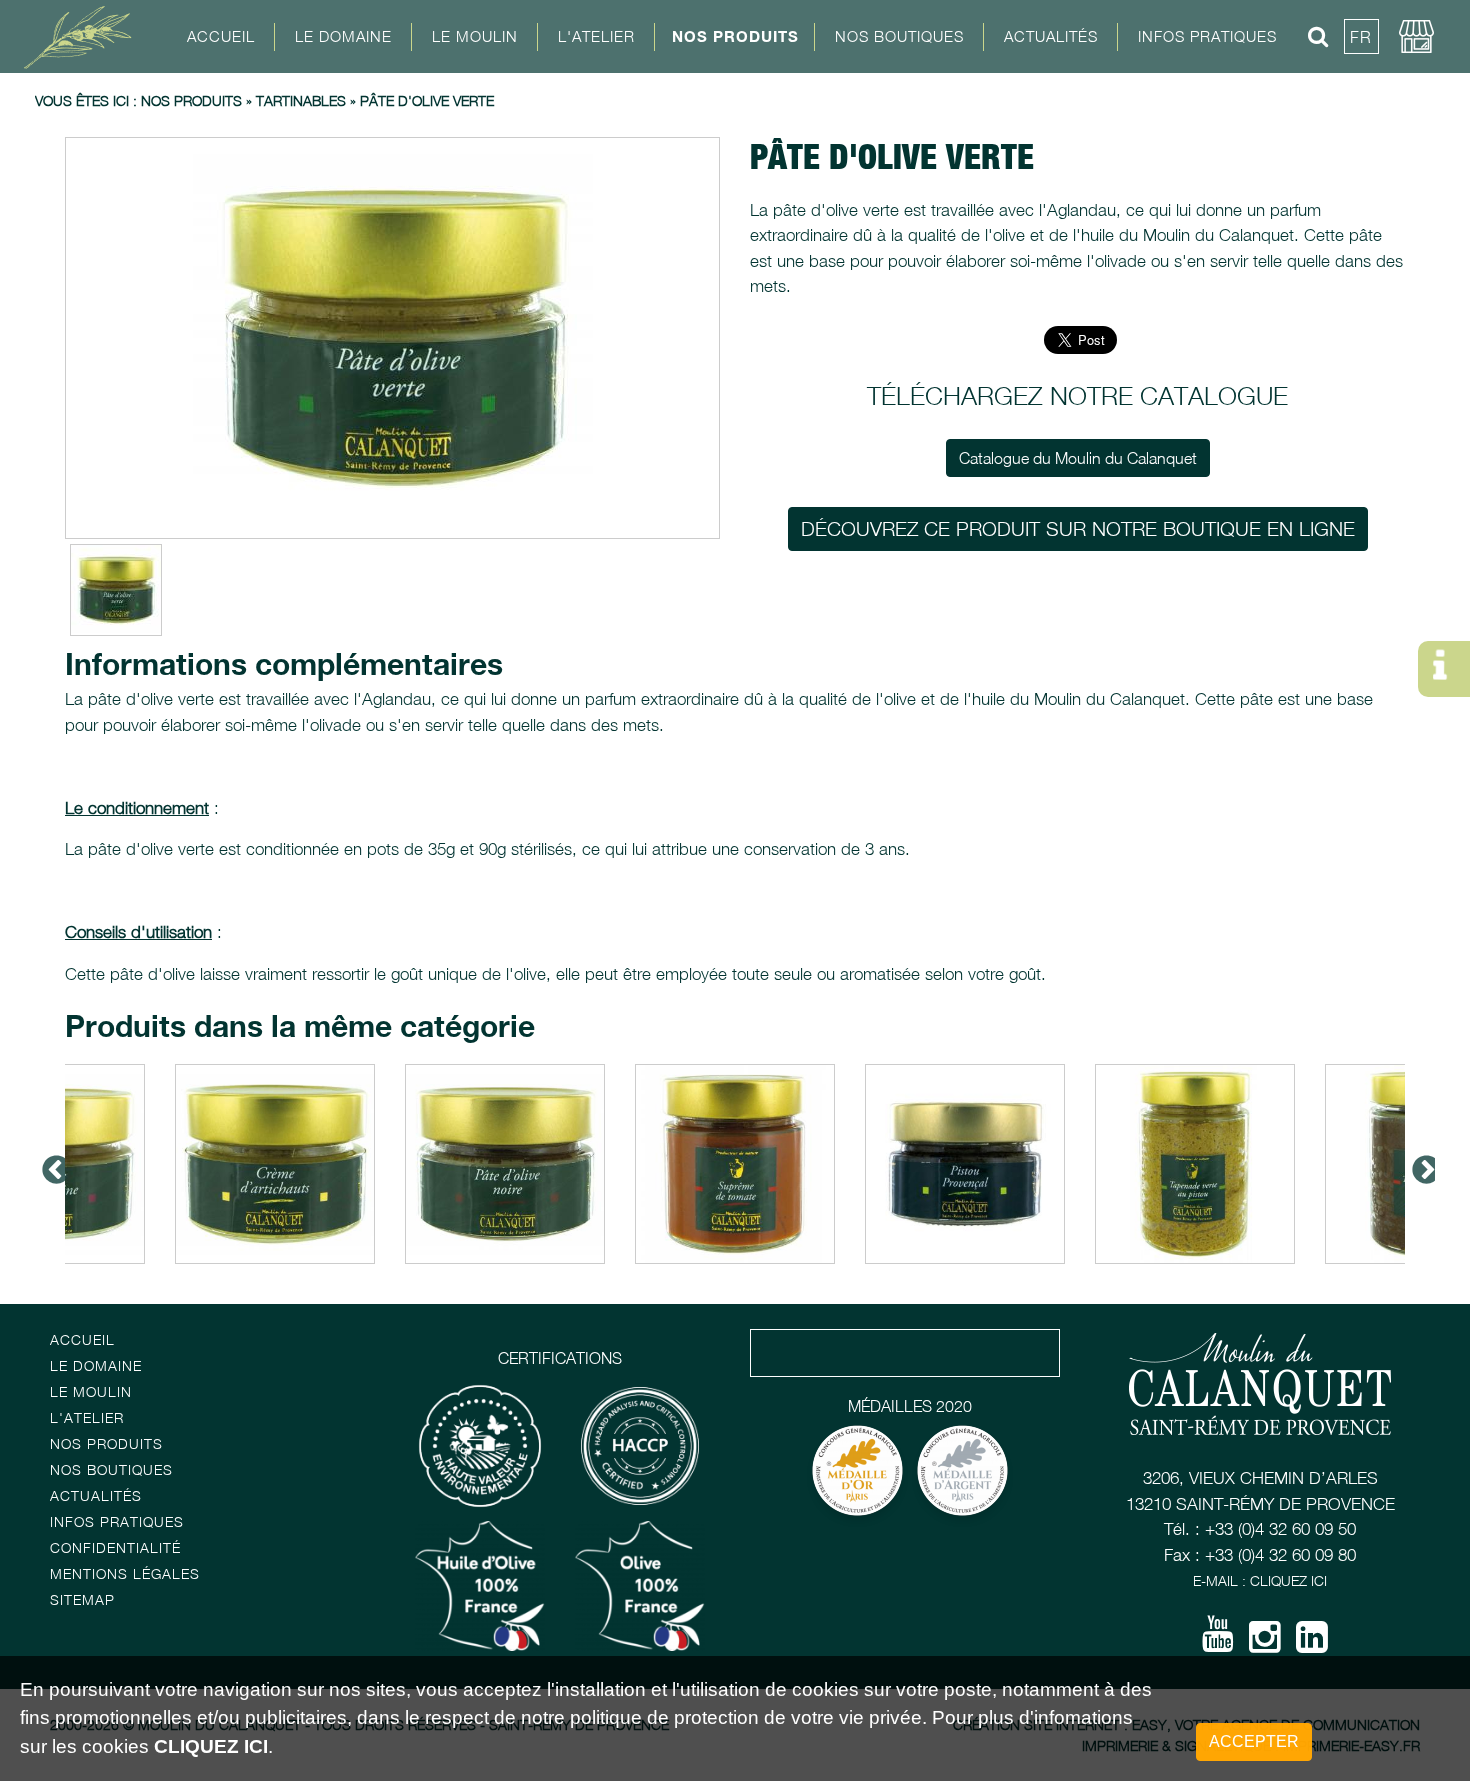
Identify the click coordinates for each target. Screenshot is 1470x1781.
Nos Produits (735, 36)
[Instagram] (1265, 1644)
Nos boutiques (111, 1469)
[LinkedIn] (1312, 1644)
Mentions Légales (125, 1573)
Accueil (221, 36)
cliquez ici (211, 1746)
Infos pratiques (117, 1521)
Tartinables (301, 100)
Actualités (1051, 36)
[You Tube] (1218, 1641)
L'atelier (87, 1417)
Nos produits (191, 100)
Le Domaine (96, 1365)
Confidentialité (115, 1547)
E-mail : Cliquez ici (1260, 1580)
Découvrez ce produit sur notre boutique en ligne (1078, 528)
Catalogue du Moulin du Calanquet (1078, 458)
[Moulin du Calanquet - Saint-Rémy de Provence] (84, 35)
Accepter (1254, 1741)
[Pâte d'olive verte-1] (392, 338)
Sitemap (82, 1599)
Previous (50, 1164)
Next (1420, 1164)
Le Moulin (91, 1391)
